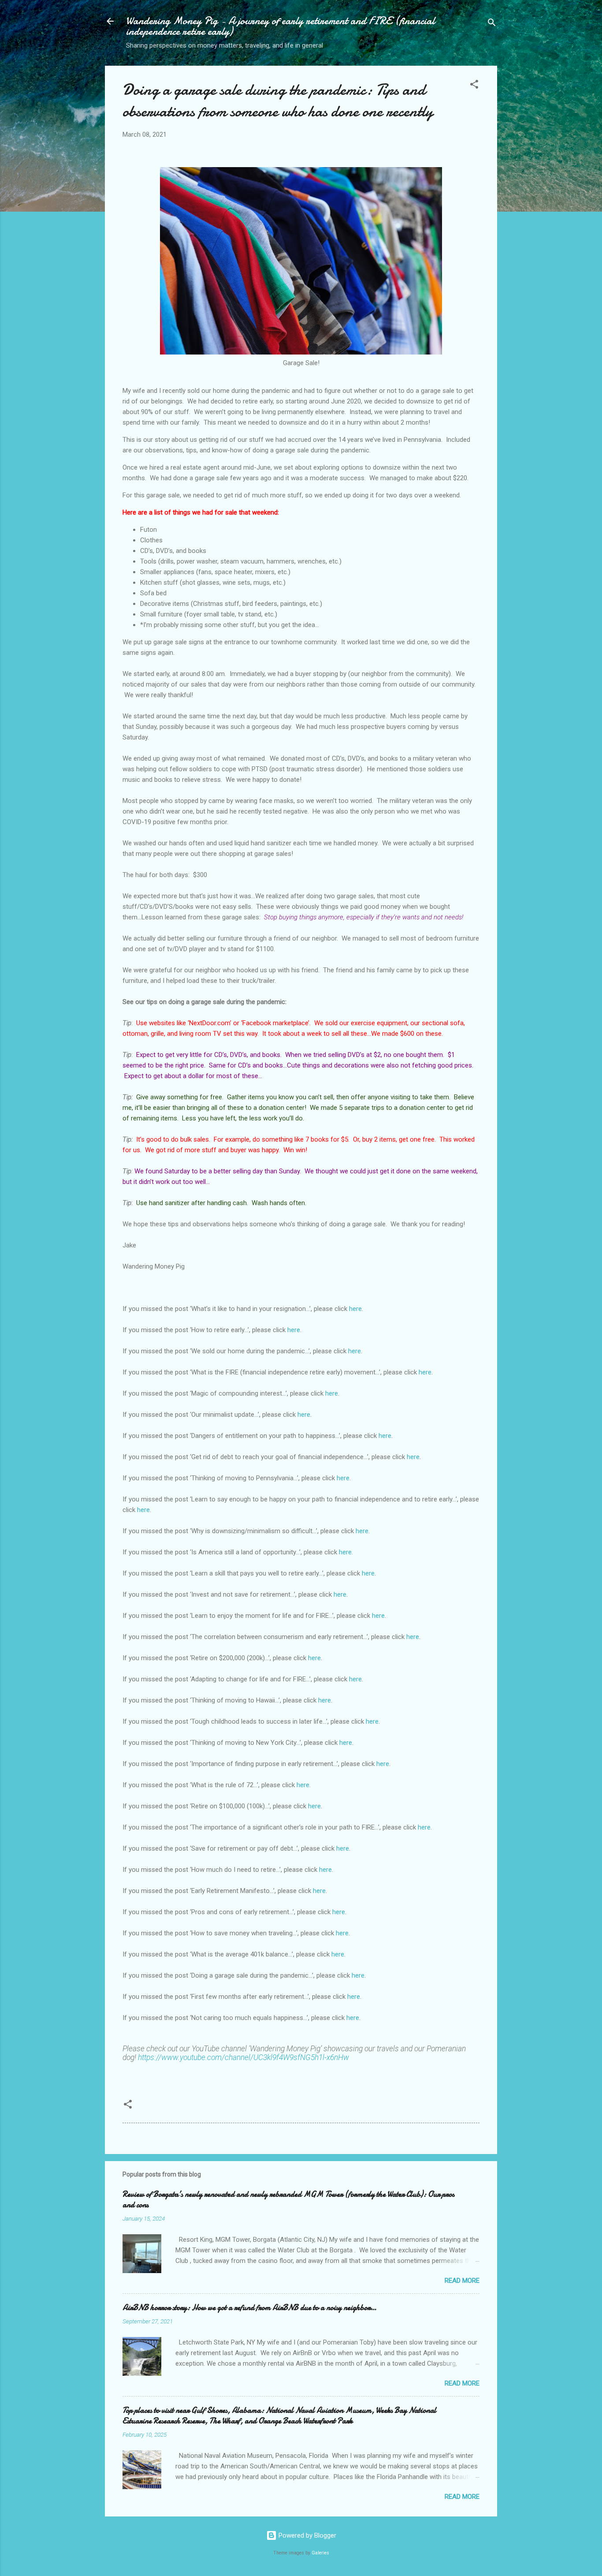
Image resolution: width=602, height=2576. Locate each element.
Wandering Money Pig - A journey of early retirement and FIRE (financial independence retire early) (281, 26)
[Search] (492, 24)
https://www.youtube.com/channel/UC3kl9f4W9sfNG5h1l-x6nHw (243, 2057)
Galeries (320, 2553)
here (355, 1309)
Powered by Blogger (307, 2535)
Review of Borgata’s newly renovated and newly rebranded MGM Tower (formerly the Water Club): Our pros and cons (288, 2200)
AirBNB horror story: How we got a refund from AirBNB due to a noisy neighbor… (249, 2308)
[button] (474, 86)
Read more (462, 2281)
